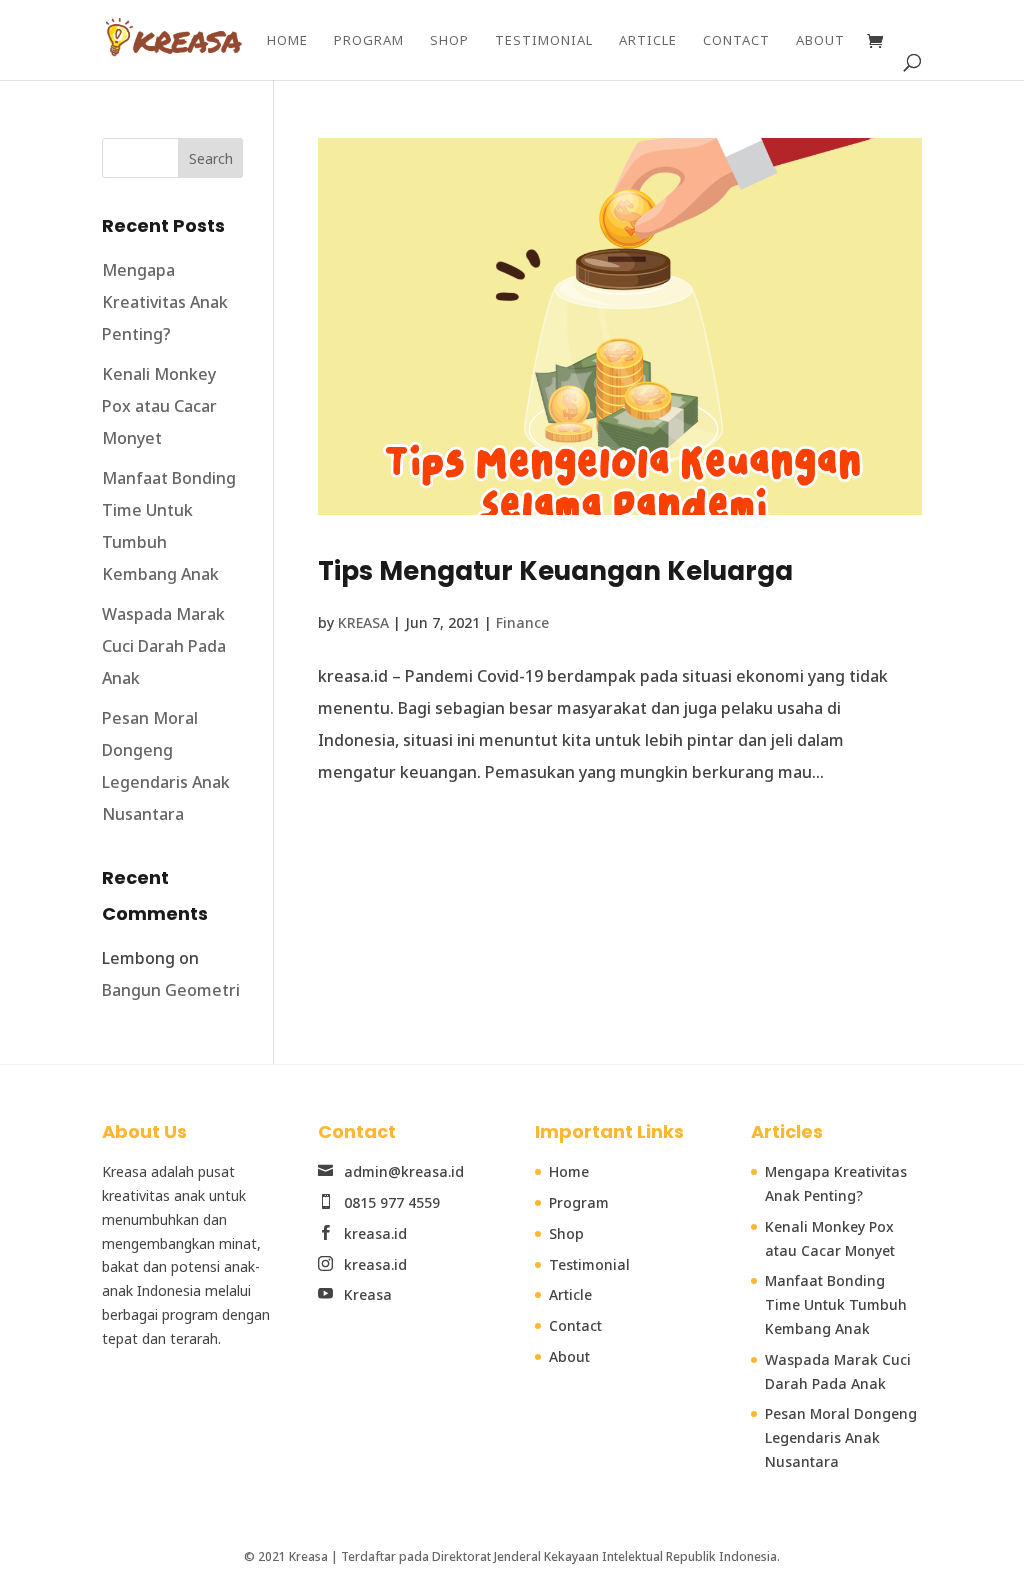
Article (648, 41)
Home (287, 41)
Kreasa (366, 1294)
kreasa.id (375, 1233)
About (820, 41)
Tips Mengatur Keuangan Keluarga (555, 571)
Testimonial (544, 41)
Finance (522, 622)
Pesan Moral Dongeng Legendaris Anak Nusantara (841, 1437)
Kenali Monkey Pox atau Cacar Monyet (159, 406)
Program (369, 41)
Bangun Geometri (171, 990)
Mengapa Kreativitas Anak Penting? (165, 302)
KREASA (363, 622)
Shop (449, 41)
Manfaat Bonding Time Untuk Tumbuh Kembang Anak (836, 1304)
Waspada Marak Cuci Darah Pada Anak (164, 646)
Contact (736, 41)
